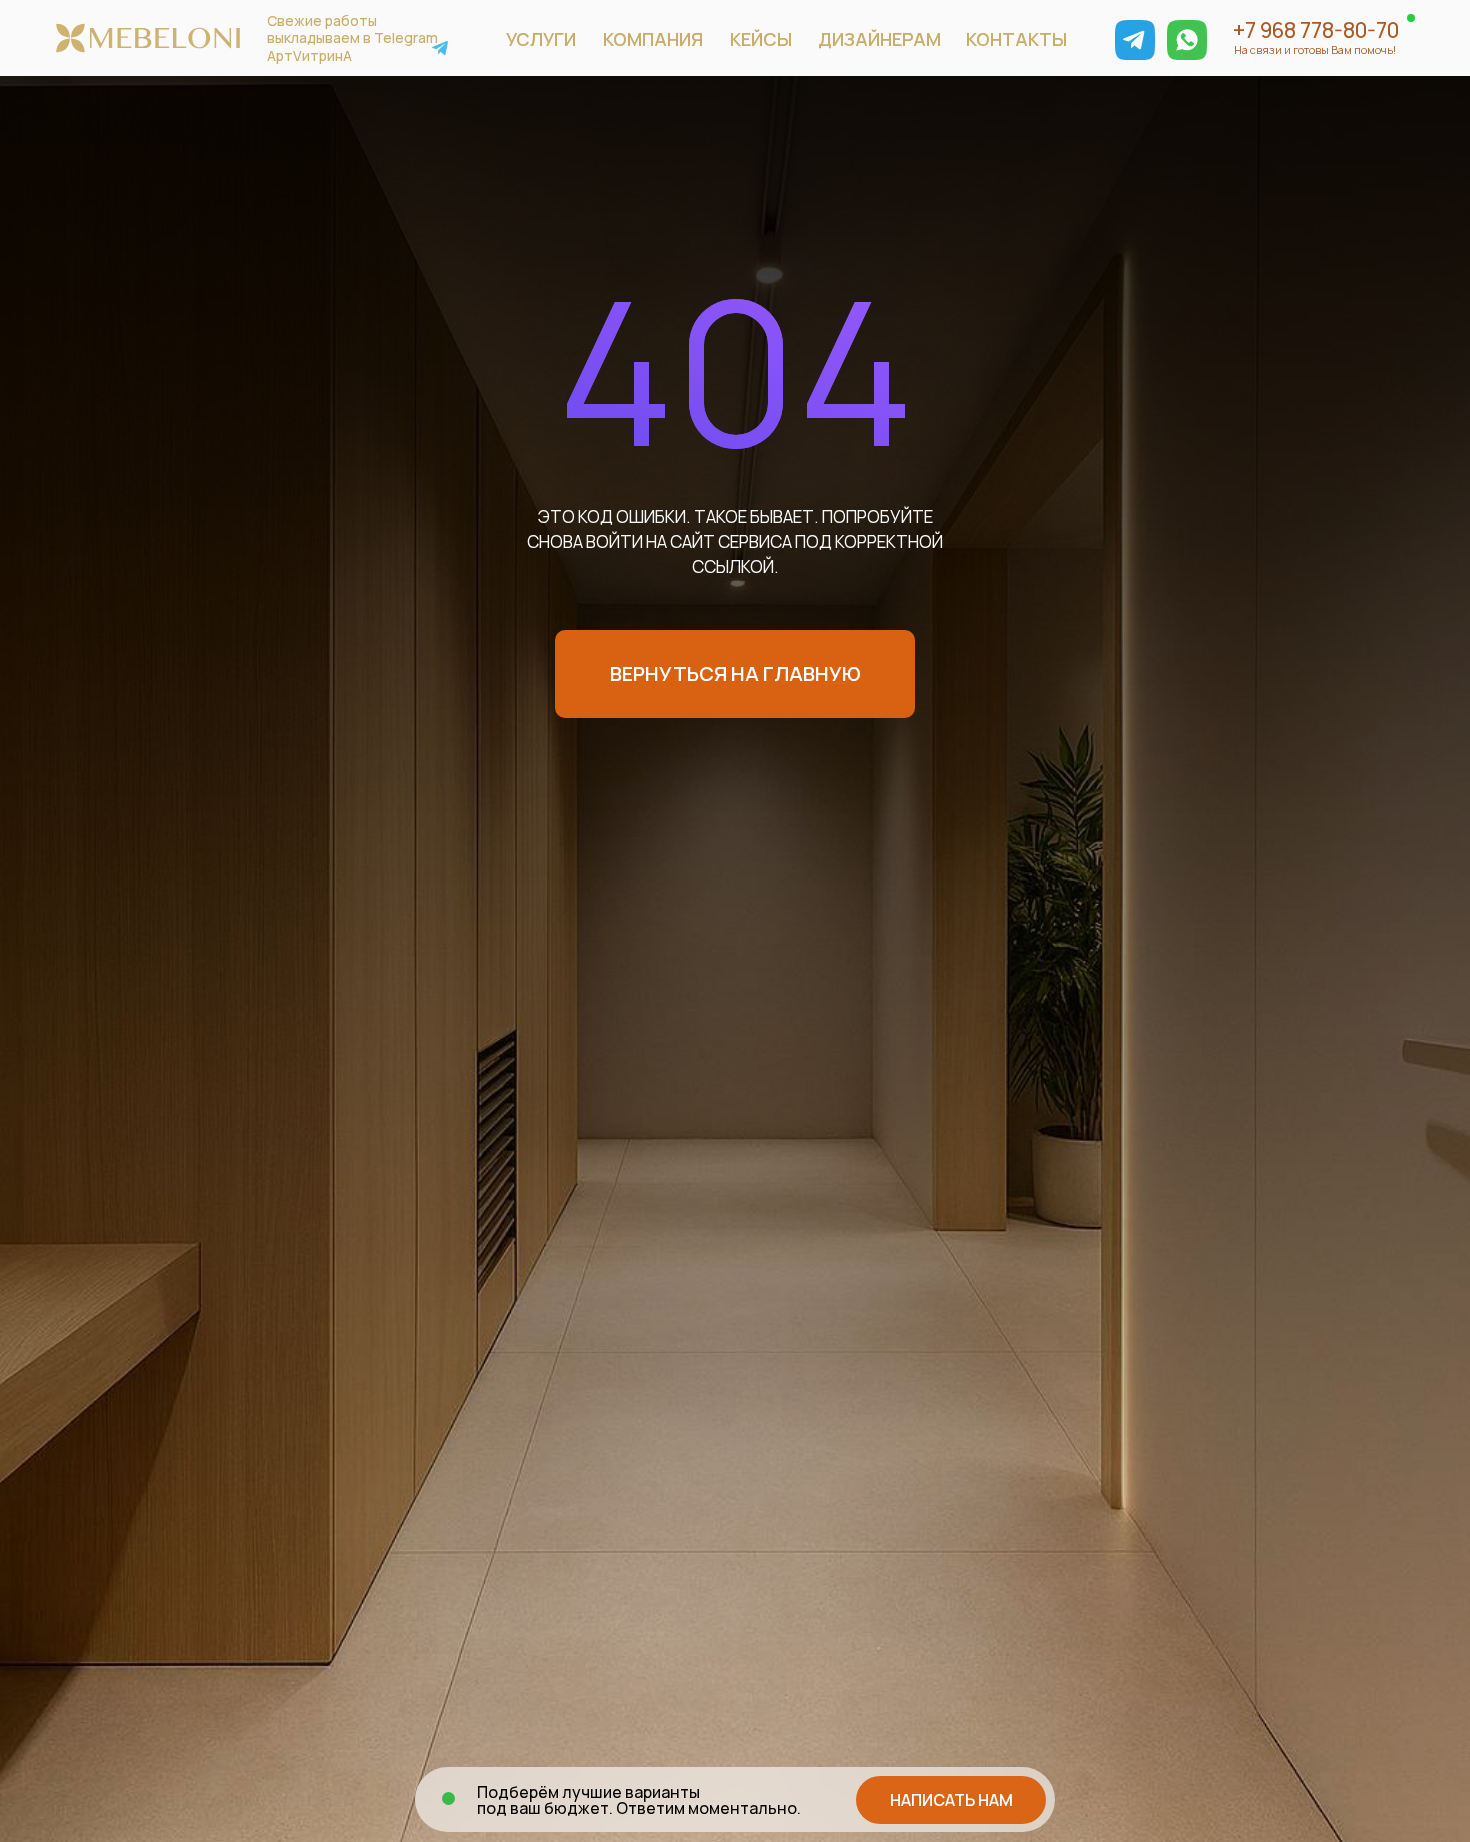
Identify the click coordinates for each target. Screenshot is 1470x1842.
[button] (951, 1800)
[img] (1135, 40)
